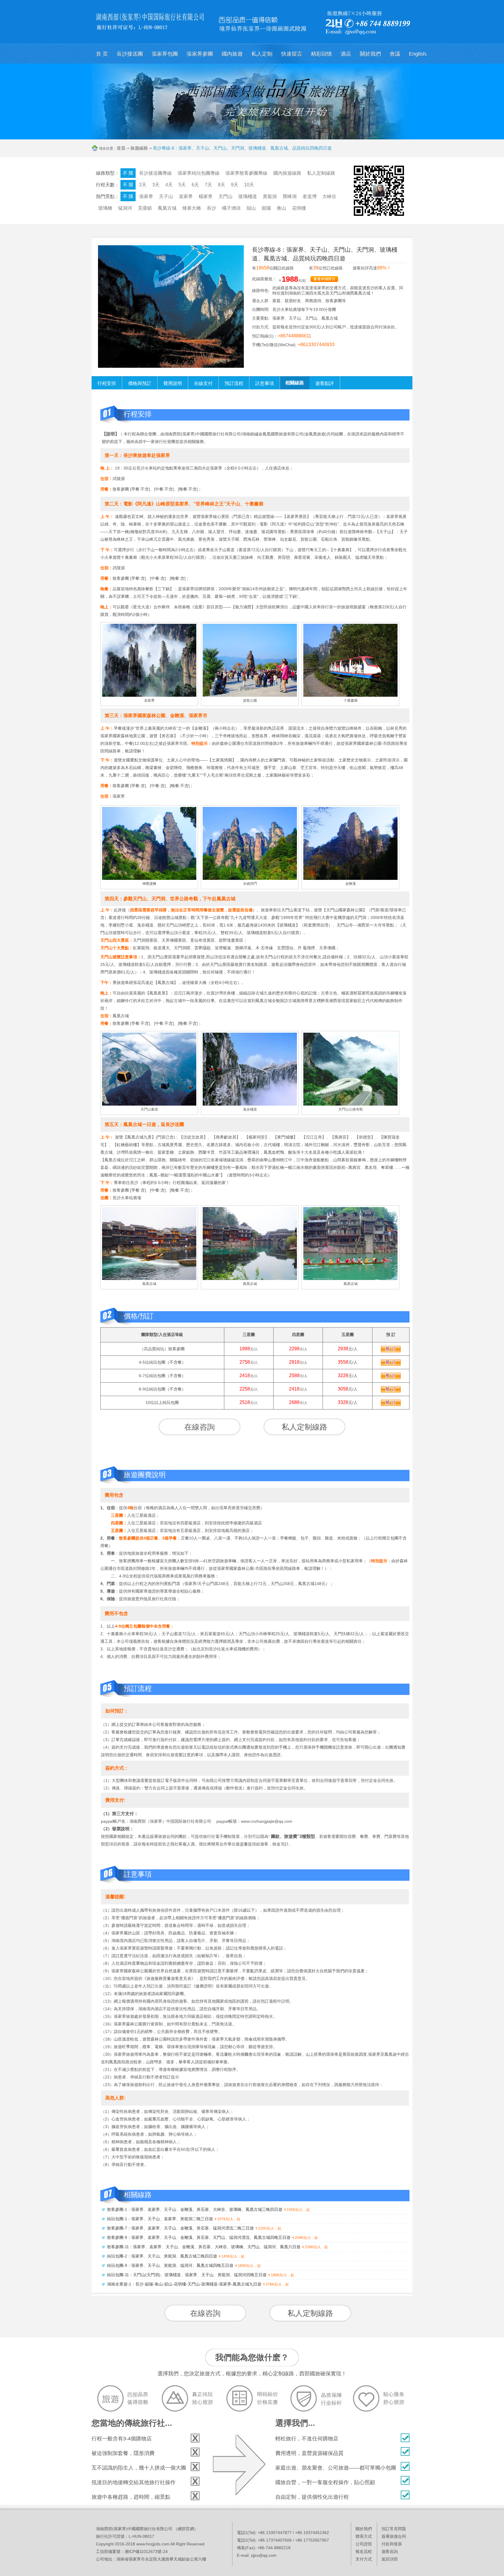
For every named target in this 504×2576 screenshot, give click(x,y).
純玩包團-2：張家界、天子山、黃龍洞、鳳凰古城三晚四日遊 (162, 2256)
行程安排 (107, 383)
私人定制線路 (321, 173)
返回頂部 (390, 2559)
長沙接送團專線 (155, 173)
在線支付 (203, 383)
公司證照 (364, 2544)
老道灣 (309, 196)
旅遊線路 (139, 148)
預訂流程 (234, 383)
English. (418, 54)
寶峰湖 (290, 196)
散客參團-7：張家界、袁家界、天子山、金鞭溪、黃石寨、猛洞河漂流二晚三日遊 (180, 2228)
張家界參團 (200, 54)
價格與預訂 (140, 383)
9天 (235, 185)
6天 (195, 185)
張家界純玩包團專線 (199, 173)
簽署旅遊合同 (394, 2536)
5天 (182, 185)
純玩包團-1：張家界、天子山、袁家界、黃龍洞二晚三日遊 (160, 2219)
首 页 (102, 54)
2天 (143, 185)
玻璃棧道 (248, 196)
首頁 (121, 148)
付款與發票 (392, 2544)
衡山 (281, 208)
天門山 (225, 196)
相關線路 (295, 383)
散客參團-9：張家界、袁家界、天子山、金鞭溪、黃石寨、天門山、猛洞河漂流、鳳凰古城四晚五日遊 (199, 2237)
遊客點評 (325, 383)
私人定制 (262, 54)
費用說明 (173, 383)
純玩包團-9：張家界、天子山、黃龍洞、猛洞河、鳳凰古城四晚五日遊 (170, 2265)
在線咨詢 (199, 1427)
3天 (156, 185)
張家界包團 (165, 54)
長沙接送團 (130, 54)
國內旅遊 (232, 54)
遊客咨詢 (390, 2552)
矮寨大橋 (192, 208)
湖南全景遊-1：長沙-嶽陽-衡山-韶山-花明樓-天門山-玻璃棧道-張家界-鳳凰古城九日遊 (184, 2284)
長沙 (211, 208)
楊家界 (206, 196)
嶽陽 (266, 208)
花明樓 (299, 208)
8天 (222, 185)
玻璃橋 (105, 208)
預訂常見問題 (394, 2529)
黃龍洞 (270, 196)
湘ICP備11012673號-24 (146, 2552)
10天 (249, 185)
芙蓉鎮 (145, 208)
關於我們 (370, 54)
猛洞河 (125, 208)
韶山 (251, 208)
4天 (169, 185)
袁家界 (186, 196)
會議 (395, 54)
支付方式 (364, 2559)
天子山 (166, 196)
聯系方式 (364, 2536)
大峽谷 (329, 196)
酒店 (346, 54)
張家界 (146, 196)
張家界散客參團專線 (246, 173)
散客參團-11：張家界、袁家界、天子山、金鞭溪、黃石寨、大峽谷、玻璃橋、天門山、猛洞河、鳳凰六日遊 (204, 2247)
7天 (208, 185)
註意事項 (265, 383)
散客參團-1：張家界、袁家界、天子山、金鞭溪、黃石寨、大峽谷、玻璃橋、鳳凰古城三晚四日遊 (195, 2209)
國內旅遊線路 (287, 173)
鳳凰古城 (167, 208)
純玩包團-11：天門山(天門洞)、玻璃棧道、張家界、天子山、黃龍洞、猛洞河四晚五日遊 (187, 2275)
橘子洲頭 (231, 208)
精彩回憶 (321, 54)
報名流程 (364, 2552)
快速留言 (292, 54)
